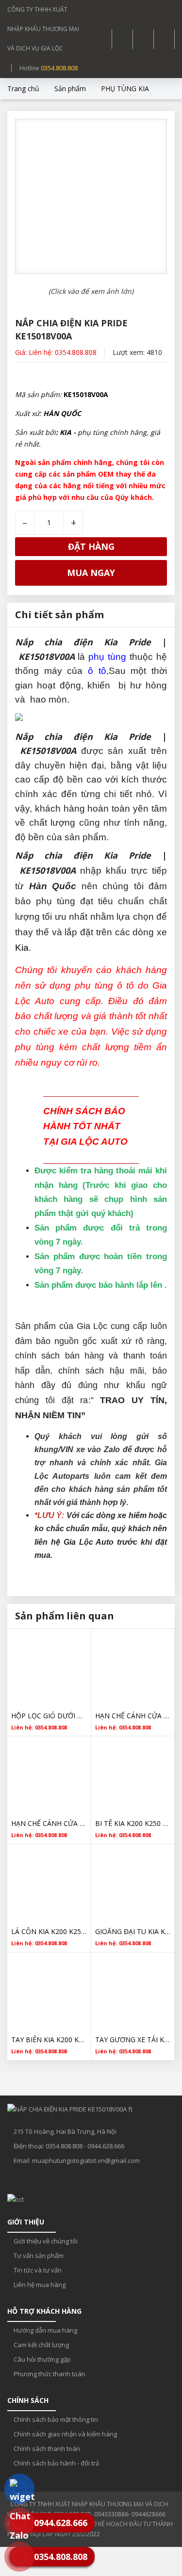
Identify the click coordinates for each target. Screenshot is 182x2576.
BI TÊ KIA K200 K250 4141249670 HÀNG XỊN (133, 1823)
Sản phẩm (70, 88)
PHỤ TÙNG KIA (125, 88)
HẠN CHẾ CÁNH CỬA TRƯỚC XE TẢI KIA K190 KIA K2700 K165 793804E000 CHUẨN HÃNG (133, 1716)
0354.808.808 (59, 68)
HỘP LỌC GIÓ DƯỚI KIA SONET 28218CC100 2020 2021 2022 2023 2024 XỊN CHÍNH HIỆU (49, 1716)
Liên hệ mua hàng (39, 2285)
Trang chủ (23, 88)
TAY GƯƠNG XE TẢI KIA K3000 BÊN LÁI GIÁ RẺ (133, 2040)
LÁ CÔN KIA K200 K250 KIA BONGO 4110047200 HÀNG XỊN (49, 1931)
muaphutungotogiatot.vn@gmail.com (86, 2160)
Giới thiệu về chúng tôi (45, 2241)
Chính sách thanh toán (46, 2448)
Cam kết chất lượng (41, 2345)
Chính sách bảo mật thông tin (55, 2419)
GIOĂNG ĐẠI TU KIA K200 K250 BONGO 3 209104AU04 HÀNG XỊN (133, 1931)
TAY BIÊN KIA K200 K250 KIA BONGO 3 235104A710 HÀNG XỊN (49, 2040)
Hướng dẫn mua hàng (45, 2330)
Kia (22, 948)
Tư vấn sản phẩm (38, 2256)
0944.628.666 (106, 2146)
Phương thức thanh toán (49, 2374)
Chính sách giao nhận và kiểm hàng (65, 2434)
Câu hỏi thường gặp (41, 2359)
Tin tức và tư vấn (37, 2270)
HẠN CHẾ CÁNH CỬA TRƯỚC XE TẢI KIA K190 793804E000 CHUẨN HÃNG (49, 1823)
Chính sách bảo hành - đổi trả (56, 2463)
